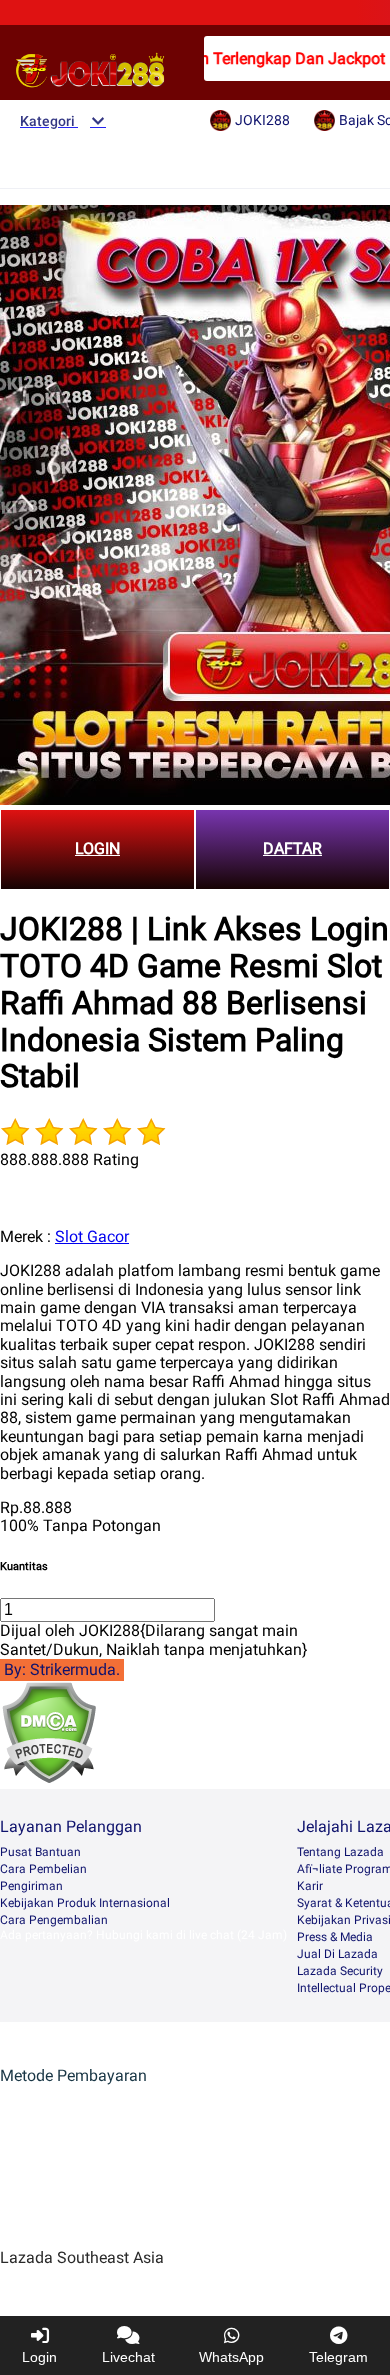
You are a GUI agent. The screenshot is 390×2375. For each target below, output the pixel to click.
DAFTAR (292, 848)
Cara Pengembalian (54, 1920)
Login (39, 2357)
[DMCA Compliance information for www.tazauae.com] (48, 1778)
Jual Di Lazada (337, 1954)
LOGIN (97, 848)
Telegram (338, 2357)
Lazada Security (340, 1971)
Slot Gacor (92, 1236)
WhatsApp (231, 2357)
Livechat (128, 2357)
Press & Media (335, 1937)
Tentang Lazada (340, 1852)
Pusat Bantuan (40, 1852)
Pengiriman (31, 1886)
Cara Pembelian (43, 1869)
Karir (310, 1886)
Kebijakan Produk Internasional (85, 1903)
